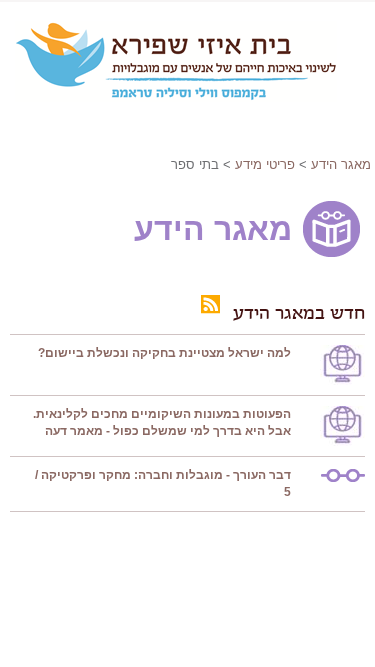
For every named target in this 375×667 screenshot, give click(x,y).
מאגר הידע (341, 164)
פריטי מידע (265, 164)
